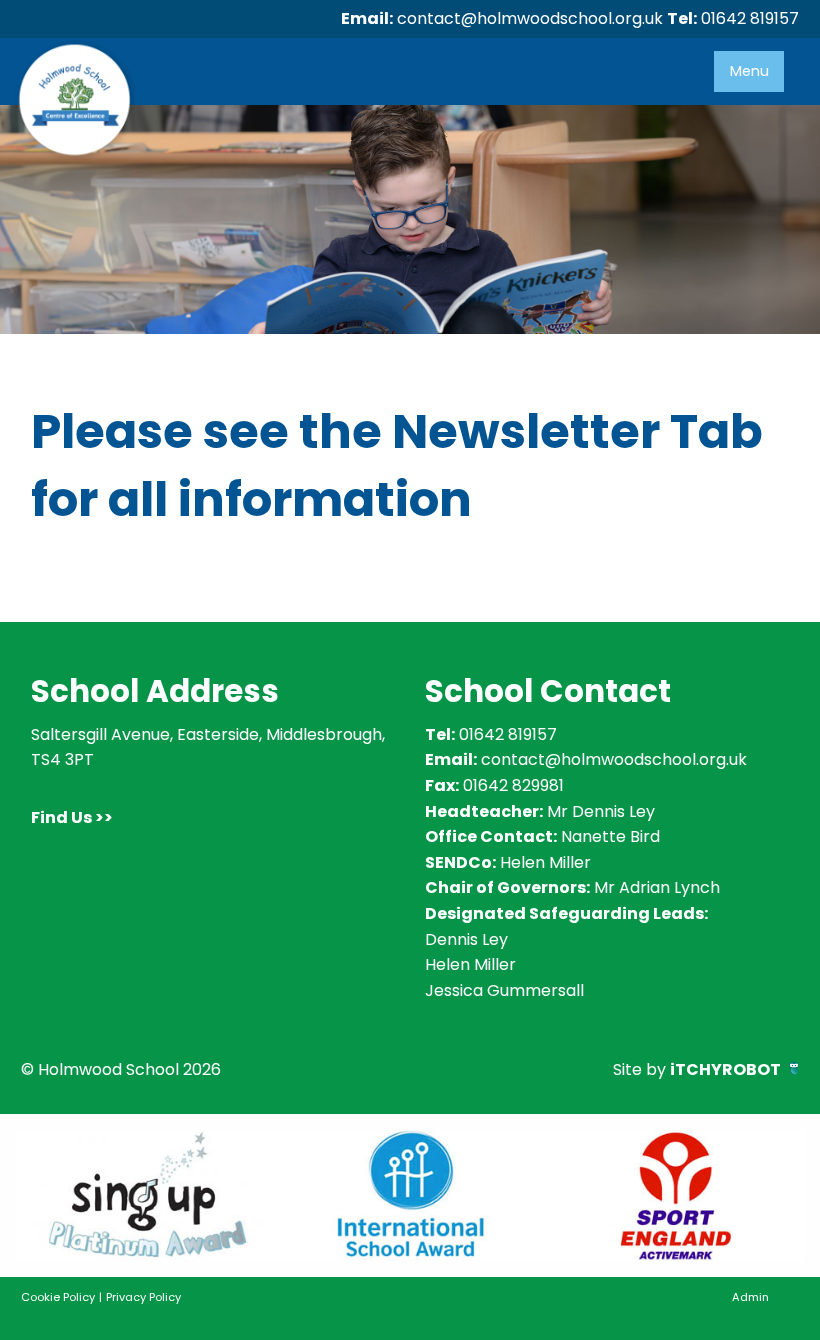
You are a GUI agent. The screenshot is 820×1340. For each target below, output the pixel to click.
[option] (147, 1196)
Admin (750, 1297)
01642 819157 (750, 18)
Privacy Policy (143, 1297)
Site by (697, 1069)
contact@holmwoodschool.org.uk (530, 18)
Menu (749, 71)
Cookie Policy (58, 1297)
